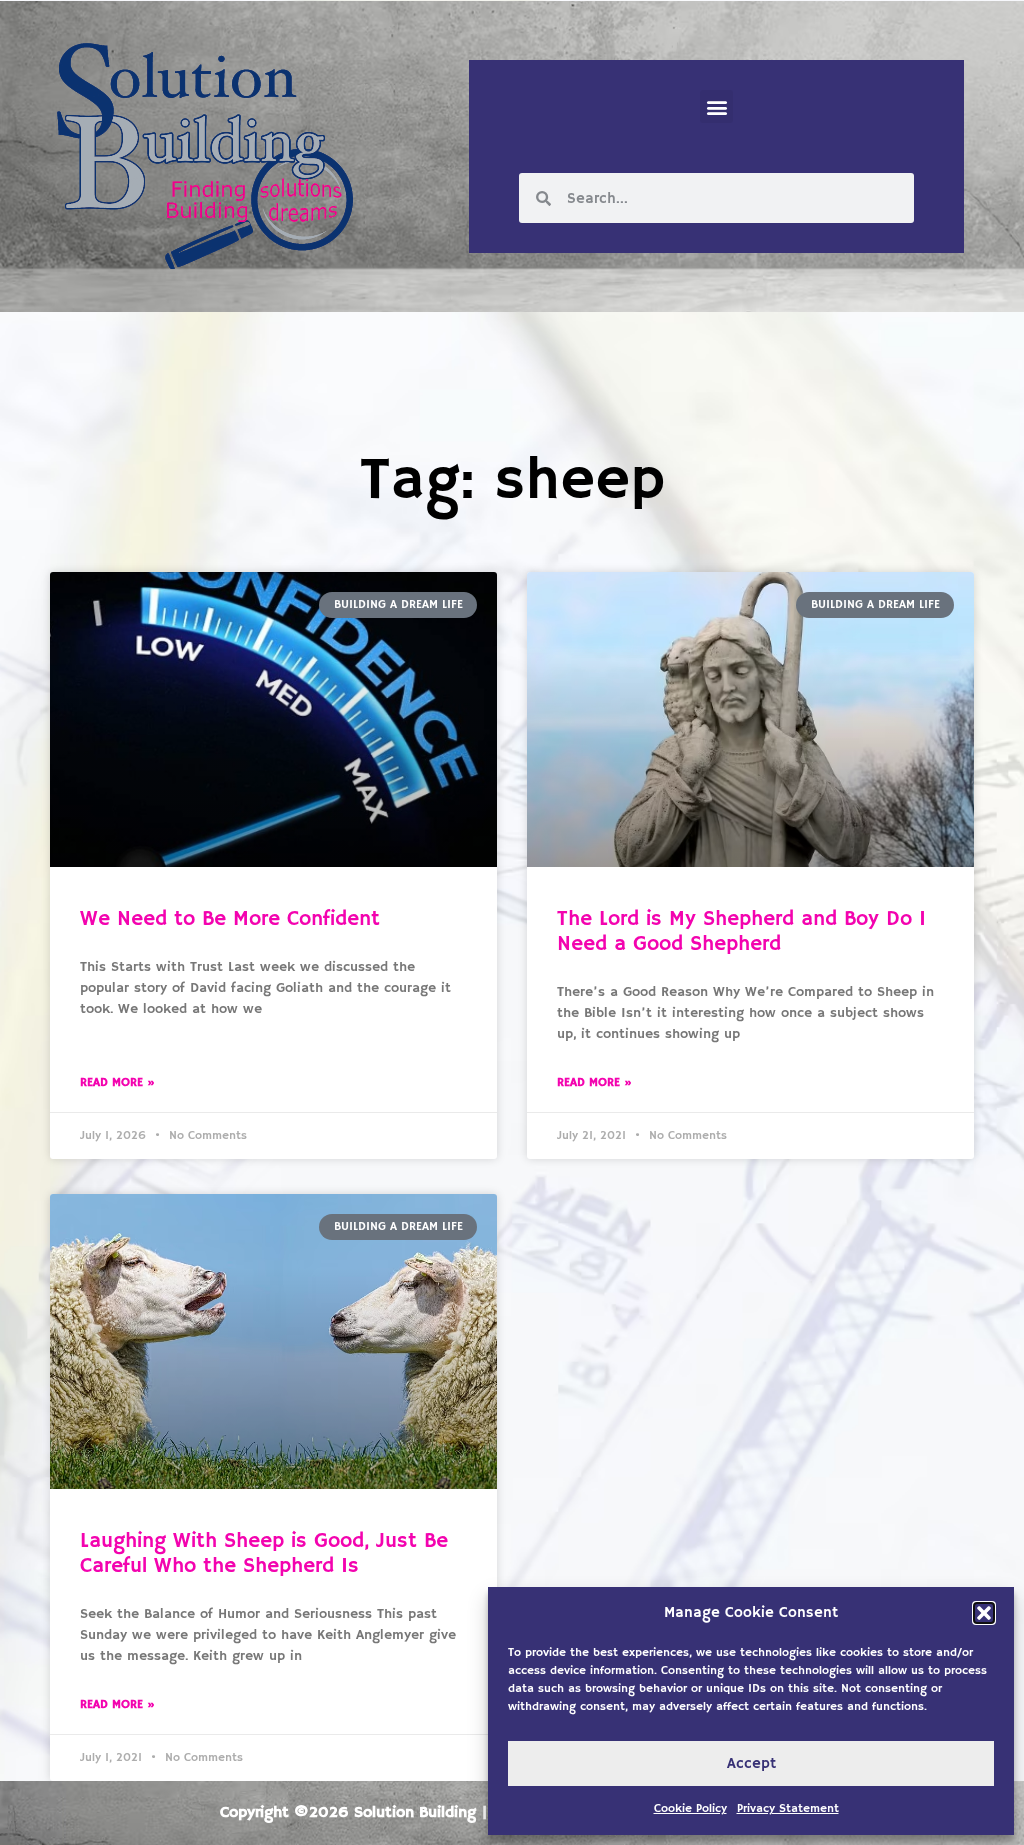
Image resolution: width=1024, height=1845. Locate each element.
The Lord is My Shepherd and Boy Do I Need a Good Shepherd (741, 931)
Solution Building (415, 1813)
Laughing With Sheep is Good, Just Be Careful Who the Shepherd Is (264, 1553)
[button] (984, 1613)
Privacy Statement (788, 1808)
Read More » (117, 1082)
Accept (751, 1763)
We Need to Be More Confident (230, 919)
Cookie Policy (690, 1808)
